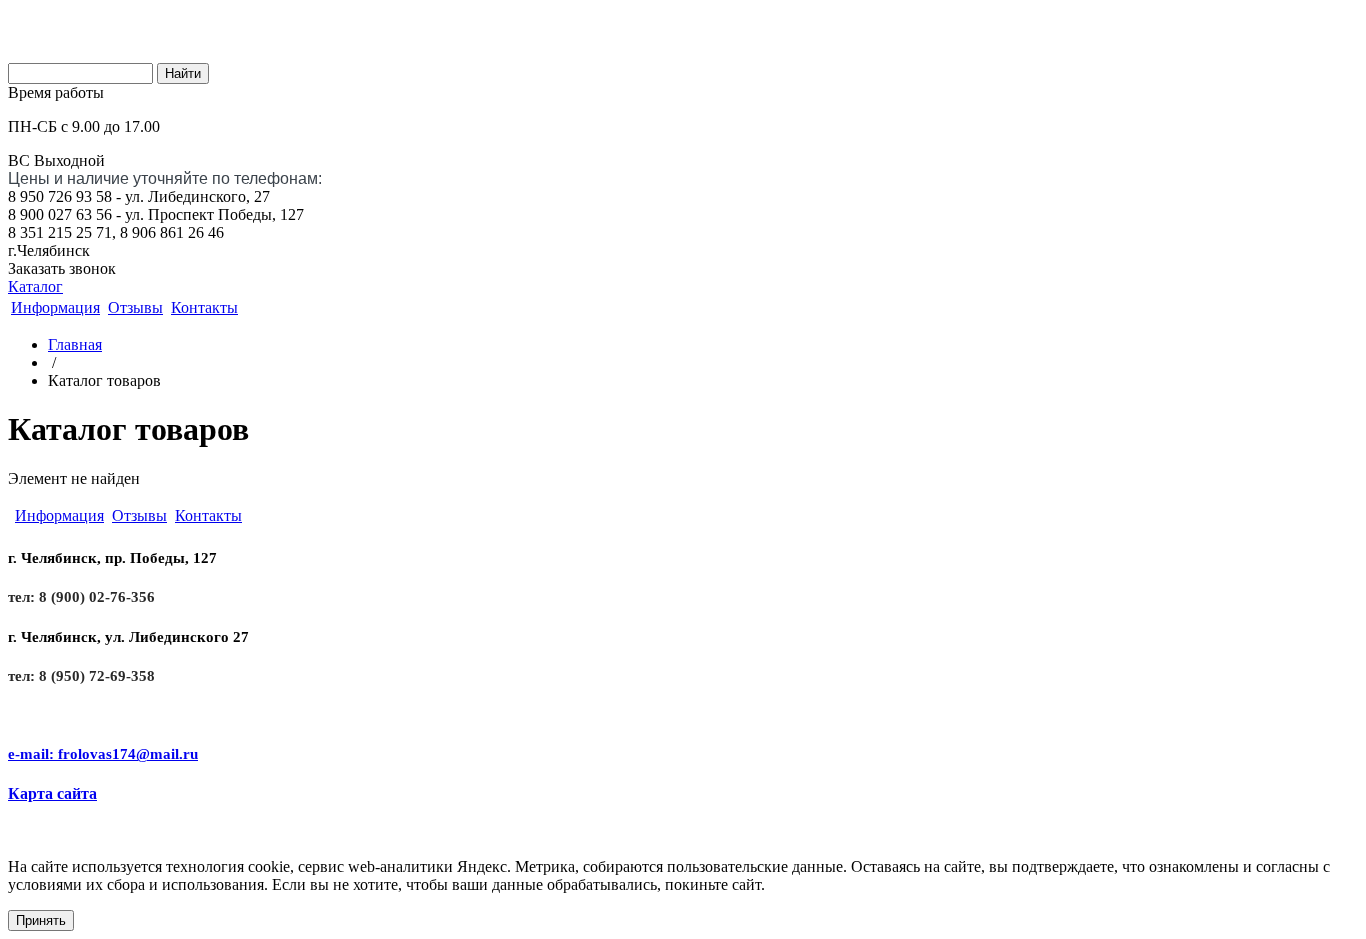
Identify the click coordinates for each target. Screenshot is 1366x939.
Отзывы (135, 307)
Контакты (204, 307)
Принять (41, 920)
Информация (55, 307)
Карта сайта (52, 793)
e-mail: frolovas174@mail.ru (103, 754)
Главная (75, 344)
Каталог (35, 286)
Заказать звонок (62, 268)
